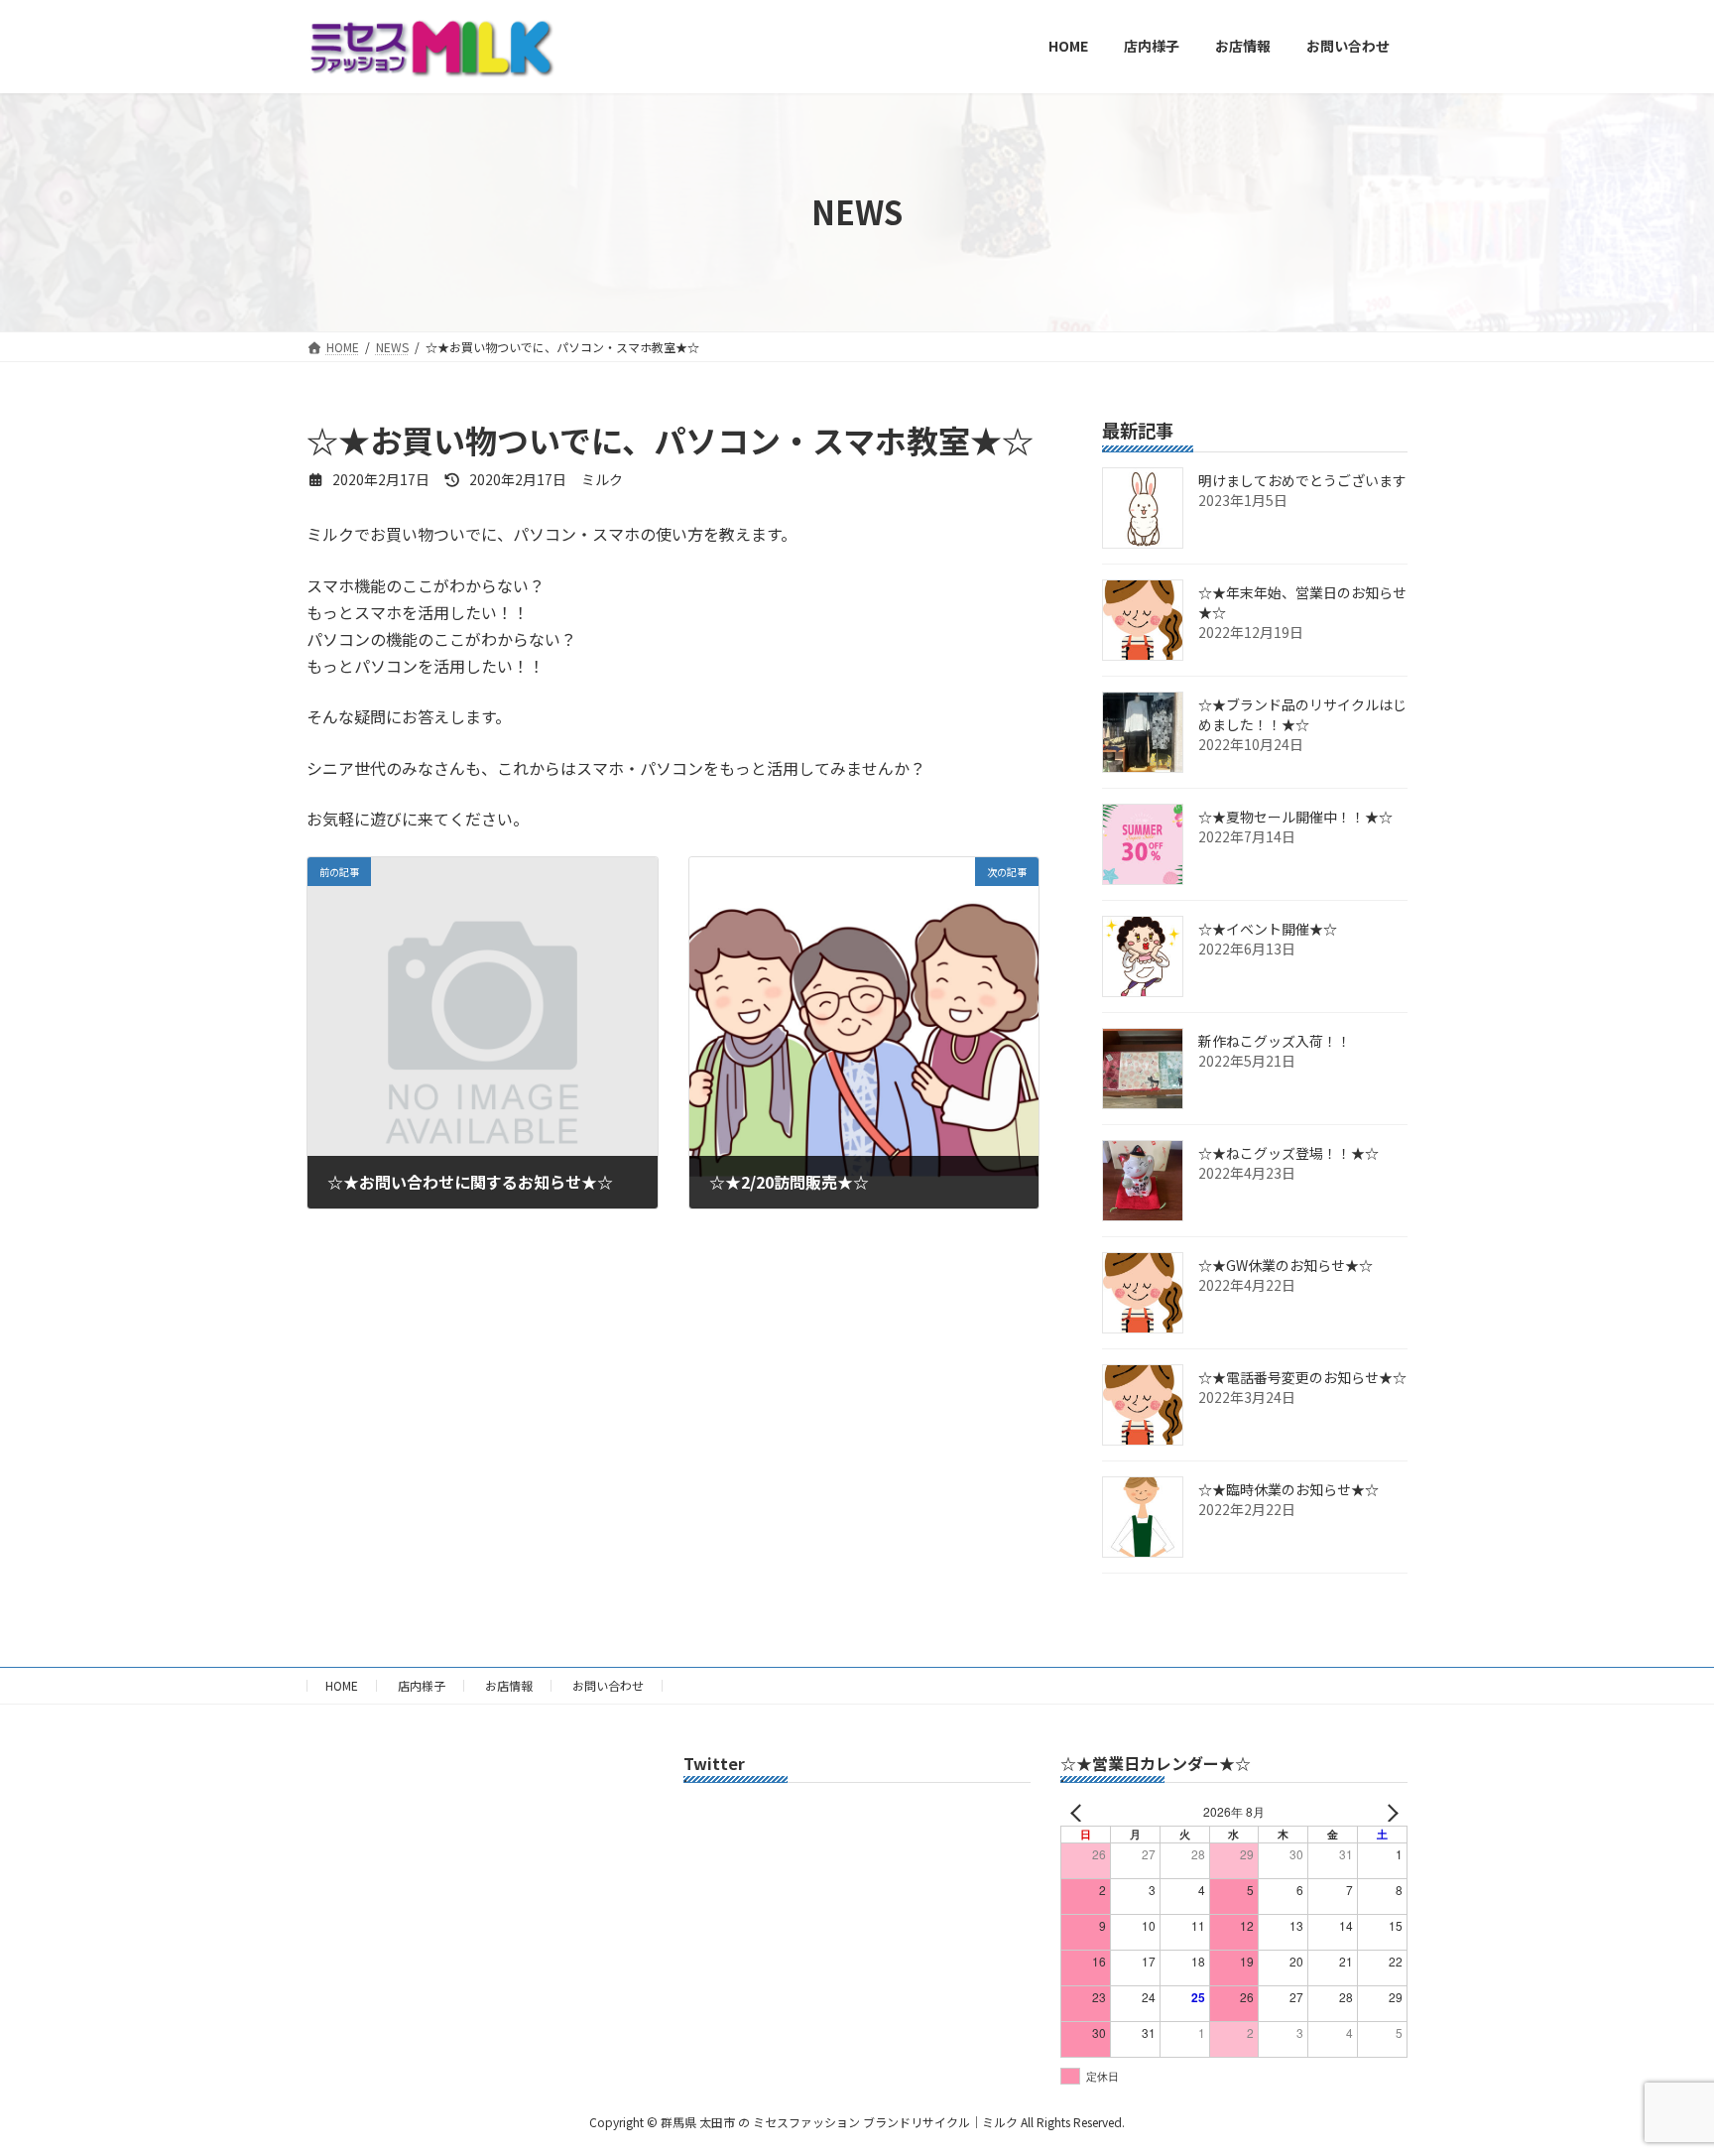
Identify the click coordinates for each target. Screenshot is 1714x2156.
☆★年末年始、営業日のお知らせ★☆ (1302, 602)
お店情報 (509, 1685)
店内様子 (422, 1685)
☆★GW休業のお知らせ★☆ (1285, 1265)
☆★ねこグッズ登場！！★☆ (1288, 1153)
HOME (342, 1685)
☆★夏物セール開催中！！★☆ (1295, 817)
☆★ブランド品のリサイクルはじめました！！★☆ (1302, 714)
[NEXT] (1389, 1812)
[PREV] (1079, 1812)
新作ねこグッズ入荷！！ (1275, 1041)
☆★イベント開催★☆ (1268, 929)
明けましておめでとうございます (1302, 480)
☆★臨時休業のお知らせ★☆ (1288, 1489)
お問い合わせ (608, 1685)
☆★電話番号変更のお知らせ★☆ (1302, 1377)
